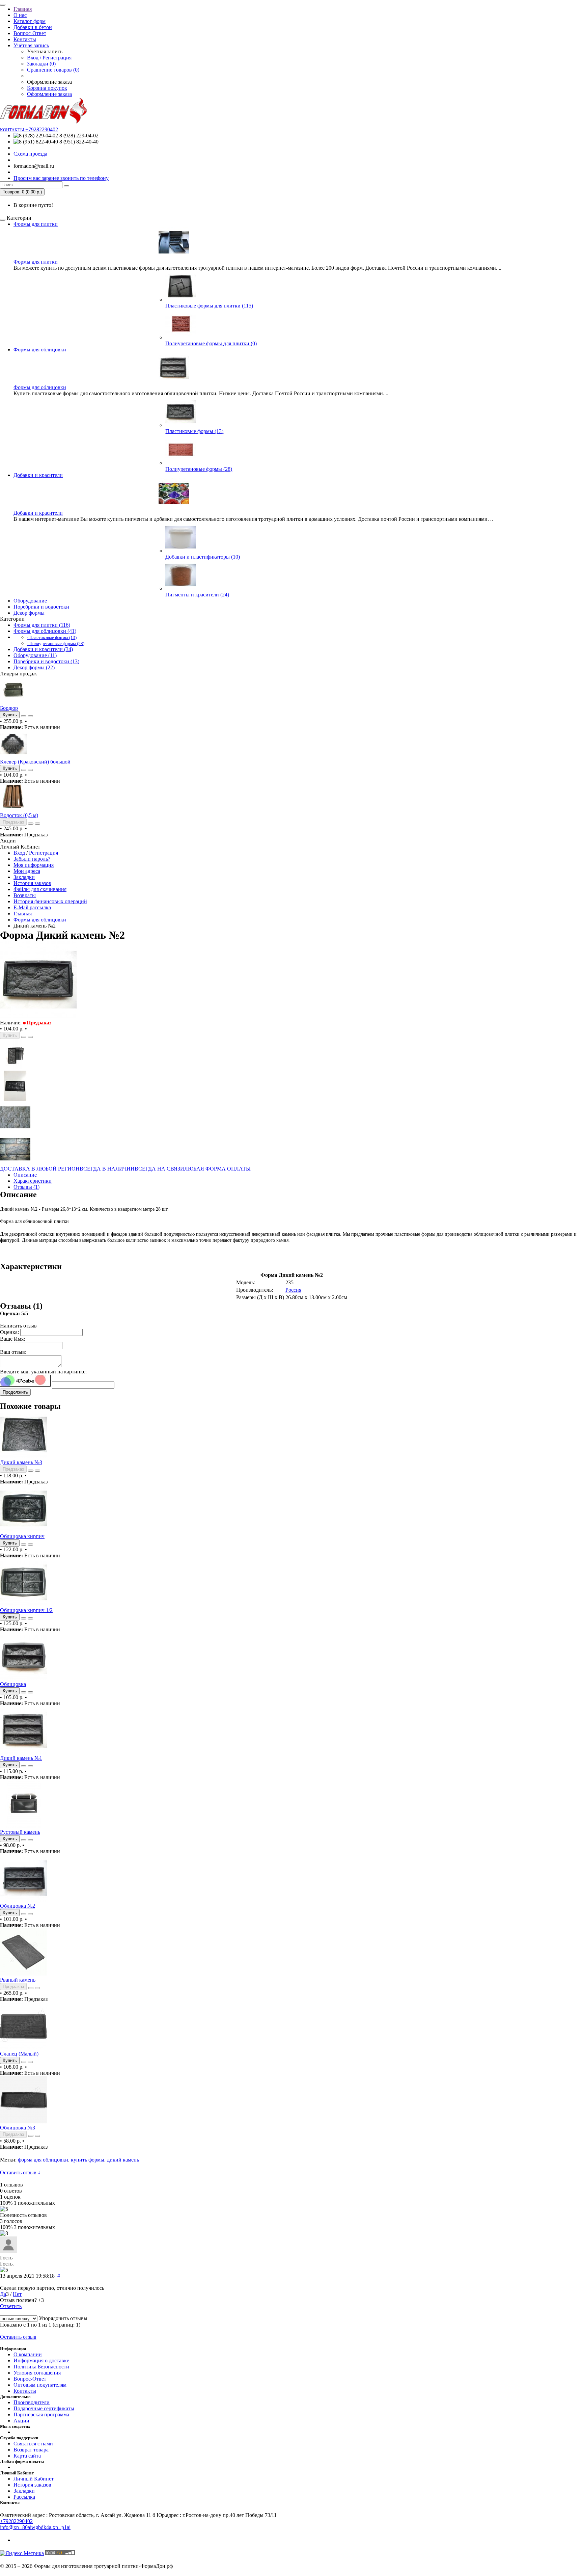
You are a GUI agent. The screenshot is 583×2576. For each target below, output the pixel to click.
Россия (293, 1290)
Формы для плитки (36, 224)
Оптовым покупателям (40, 2385)
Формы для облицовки (40, 350)
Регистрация (44, 853)
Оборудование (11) (35, 655)
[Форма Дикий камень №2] (38, 1016)
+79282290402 (16, 2521)
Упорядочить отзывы (63, 2318)
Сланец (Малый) (19, 2054)
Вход (19, 853)
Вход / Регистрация (49, 58)
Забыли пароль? (32, 859)
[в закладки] (24, 716)
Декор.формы (29, 613)
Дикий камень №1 (21, 1758)
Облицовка (13, 1684)
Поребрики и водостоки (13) (46, 661)
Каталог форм (30, 21)
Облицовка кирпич (22, 1536)
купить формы (88, 2160)
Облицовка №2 (18, 1906)
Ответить (11, 2306)
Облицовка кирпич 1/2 (26, 1610)
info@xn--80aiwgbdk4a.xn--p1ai (35, 2527)
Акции (21, 2421)
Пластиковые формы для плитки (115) (209, 306)
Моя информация (34, 865)
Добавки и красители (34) (43, 649)
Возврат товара (31, 2450)
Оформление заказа (49, 94)
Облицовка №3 (18, 2128)
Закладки (24, 877)
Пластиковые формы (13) (194, 431)
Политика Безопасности (41, 2367)
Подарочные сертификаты (44, 2408)
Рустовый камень (20, 1832)
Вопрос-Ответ (30, 33)
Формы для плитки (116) (42, 625)
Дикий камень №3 (21, 1462)
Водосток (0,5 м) (19, 815)
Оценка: (9, 1332)
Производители (32, 2402)
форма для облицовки (43, 2160)
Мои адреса (27, 871)
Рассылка (24, 2497)
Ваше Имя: (12, 1339)
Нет (17, 2294)
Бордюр (9, 708)
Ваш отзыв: (13, 1352)
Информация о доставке (41, 2360)
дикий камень (123, 2160)
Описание (25, 1175)
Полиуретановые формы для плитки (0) (211, 343)
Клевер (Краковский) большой (35, 762)
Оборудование (30, 601)
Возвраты (25, 895)
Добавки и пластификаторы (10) (203, 557)
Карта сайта (27, 2456)
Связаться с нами (33, 2444)
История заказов (32, 883)
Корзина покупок (47, 88)
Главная (23, 9)
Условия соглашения (37, 2373)
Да (3, 2294)
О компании (28, 2354)
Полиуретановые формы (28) (199, 469)
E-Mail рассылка (32, 907)
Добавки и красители (38, 475)
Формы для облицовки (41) (45, 631)
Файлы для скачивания (40, 889)
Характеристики (33, 1181)
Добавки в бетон (33, 27)
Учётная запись (31, 45)
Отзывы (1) (26, 1187)
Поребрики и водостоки (41, 607)
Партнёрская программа (41, 2414)
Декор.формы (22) (34, 667)
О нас (20, 15)
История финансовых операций (50, 901)
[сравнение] (30, 716)
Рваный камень (18, 1980)
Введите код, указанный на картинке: (43, 1372)
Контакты (25, 39)
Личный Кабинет (34, 2479)
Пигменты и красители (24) (197, 595)
